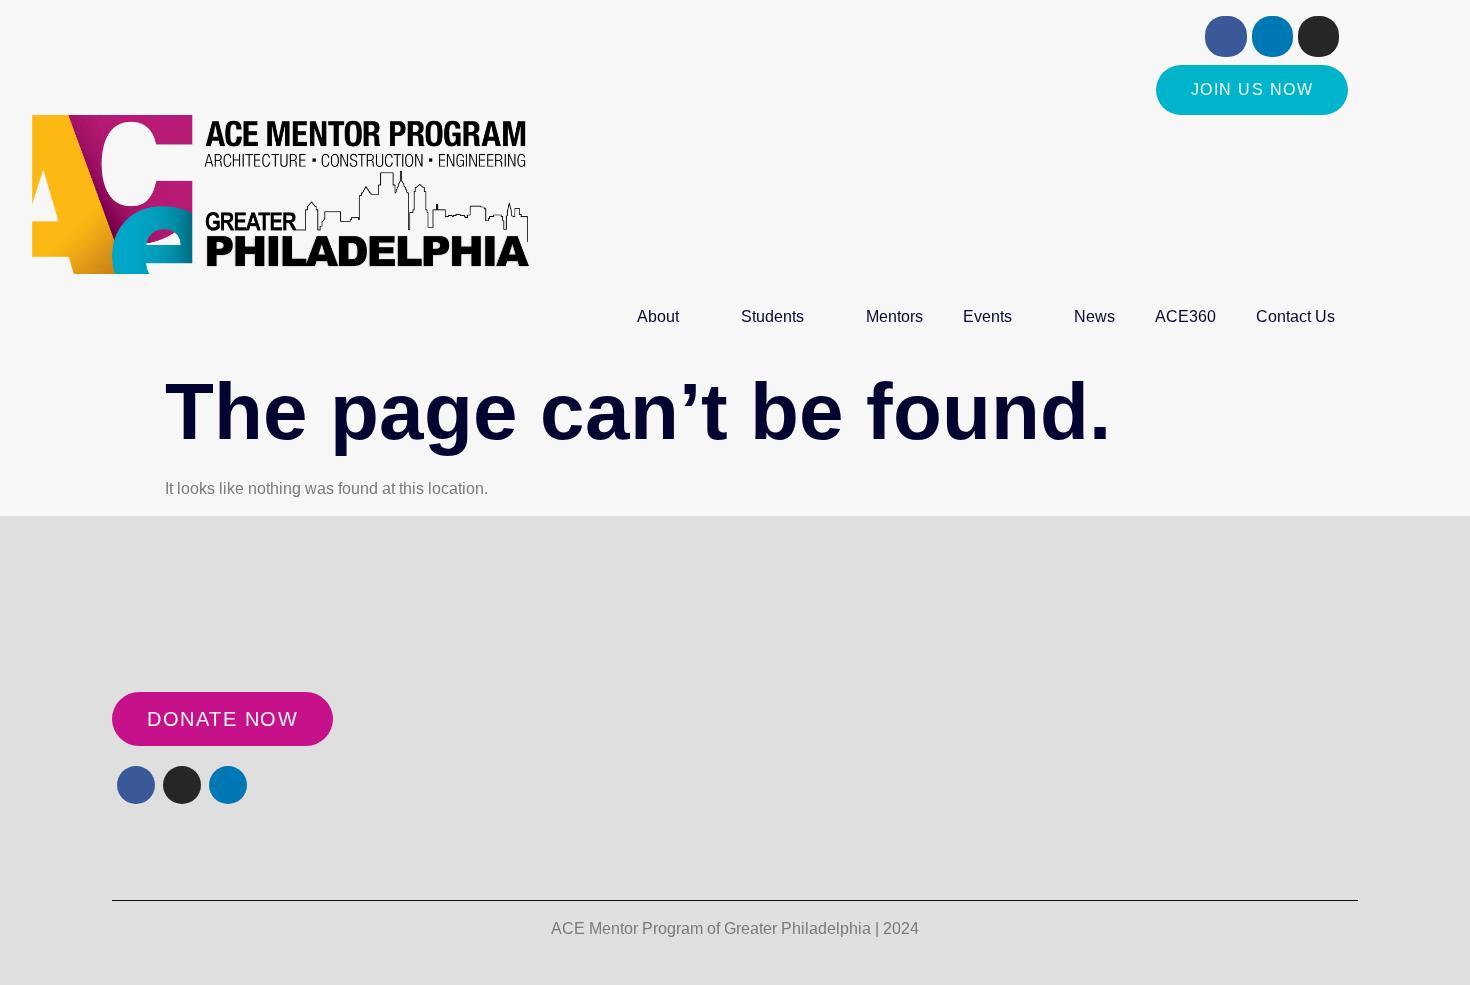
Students (772, 316)
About (658, 316)
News (1094, 316)
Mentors (894, 316)
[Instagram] (1318, 36)
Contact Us (1295, 316)
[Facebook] (1225, 36)
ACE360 (1185, 316)
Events (987, 316)
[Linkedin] (1272, 36)
